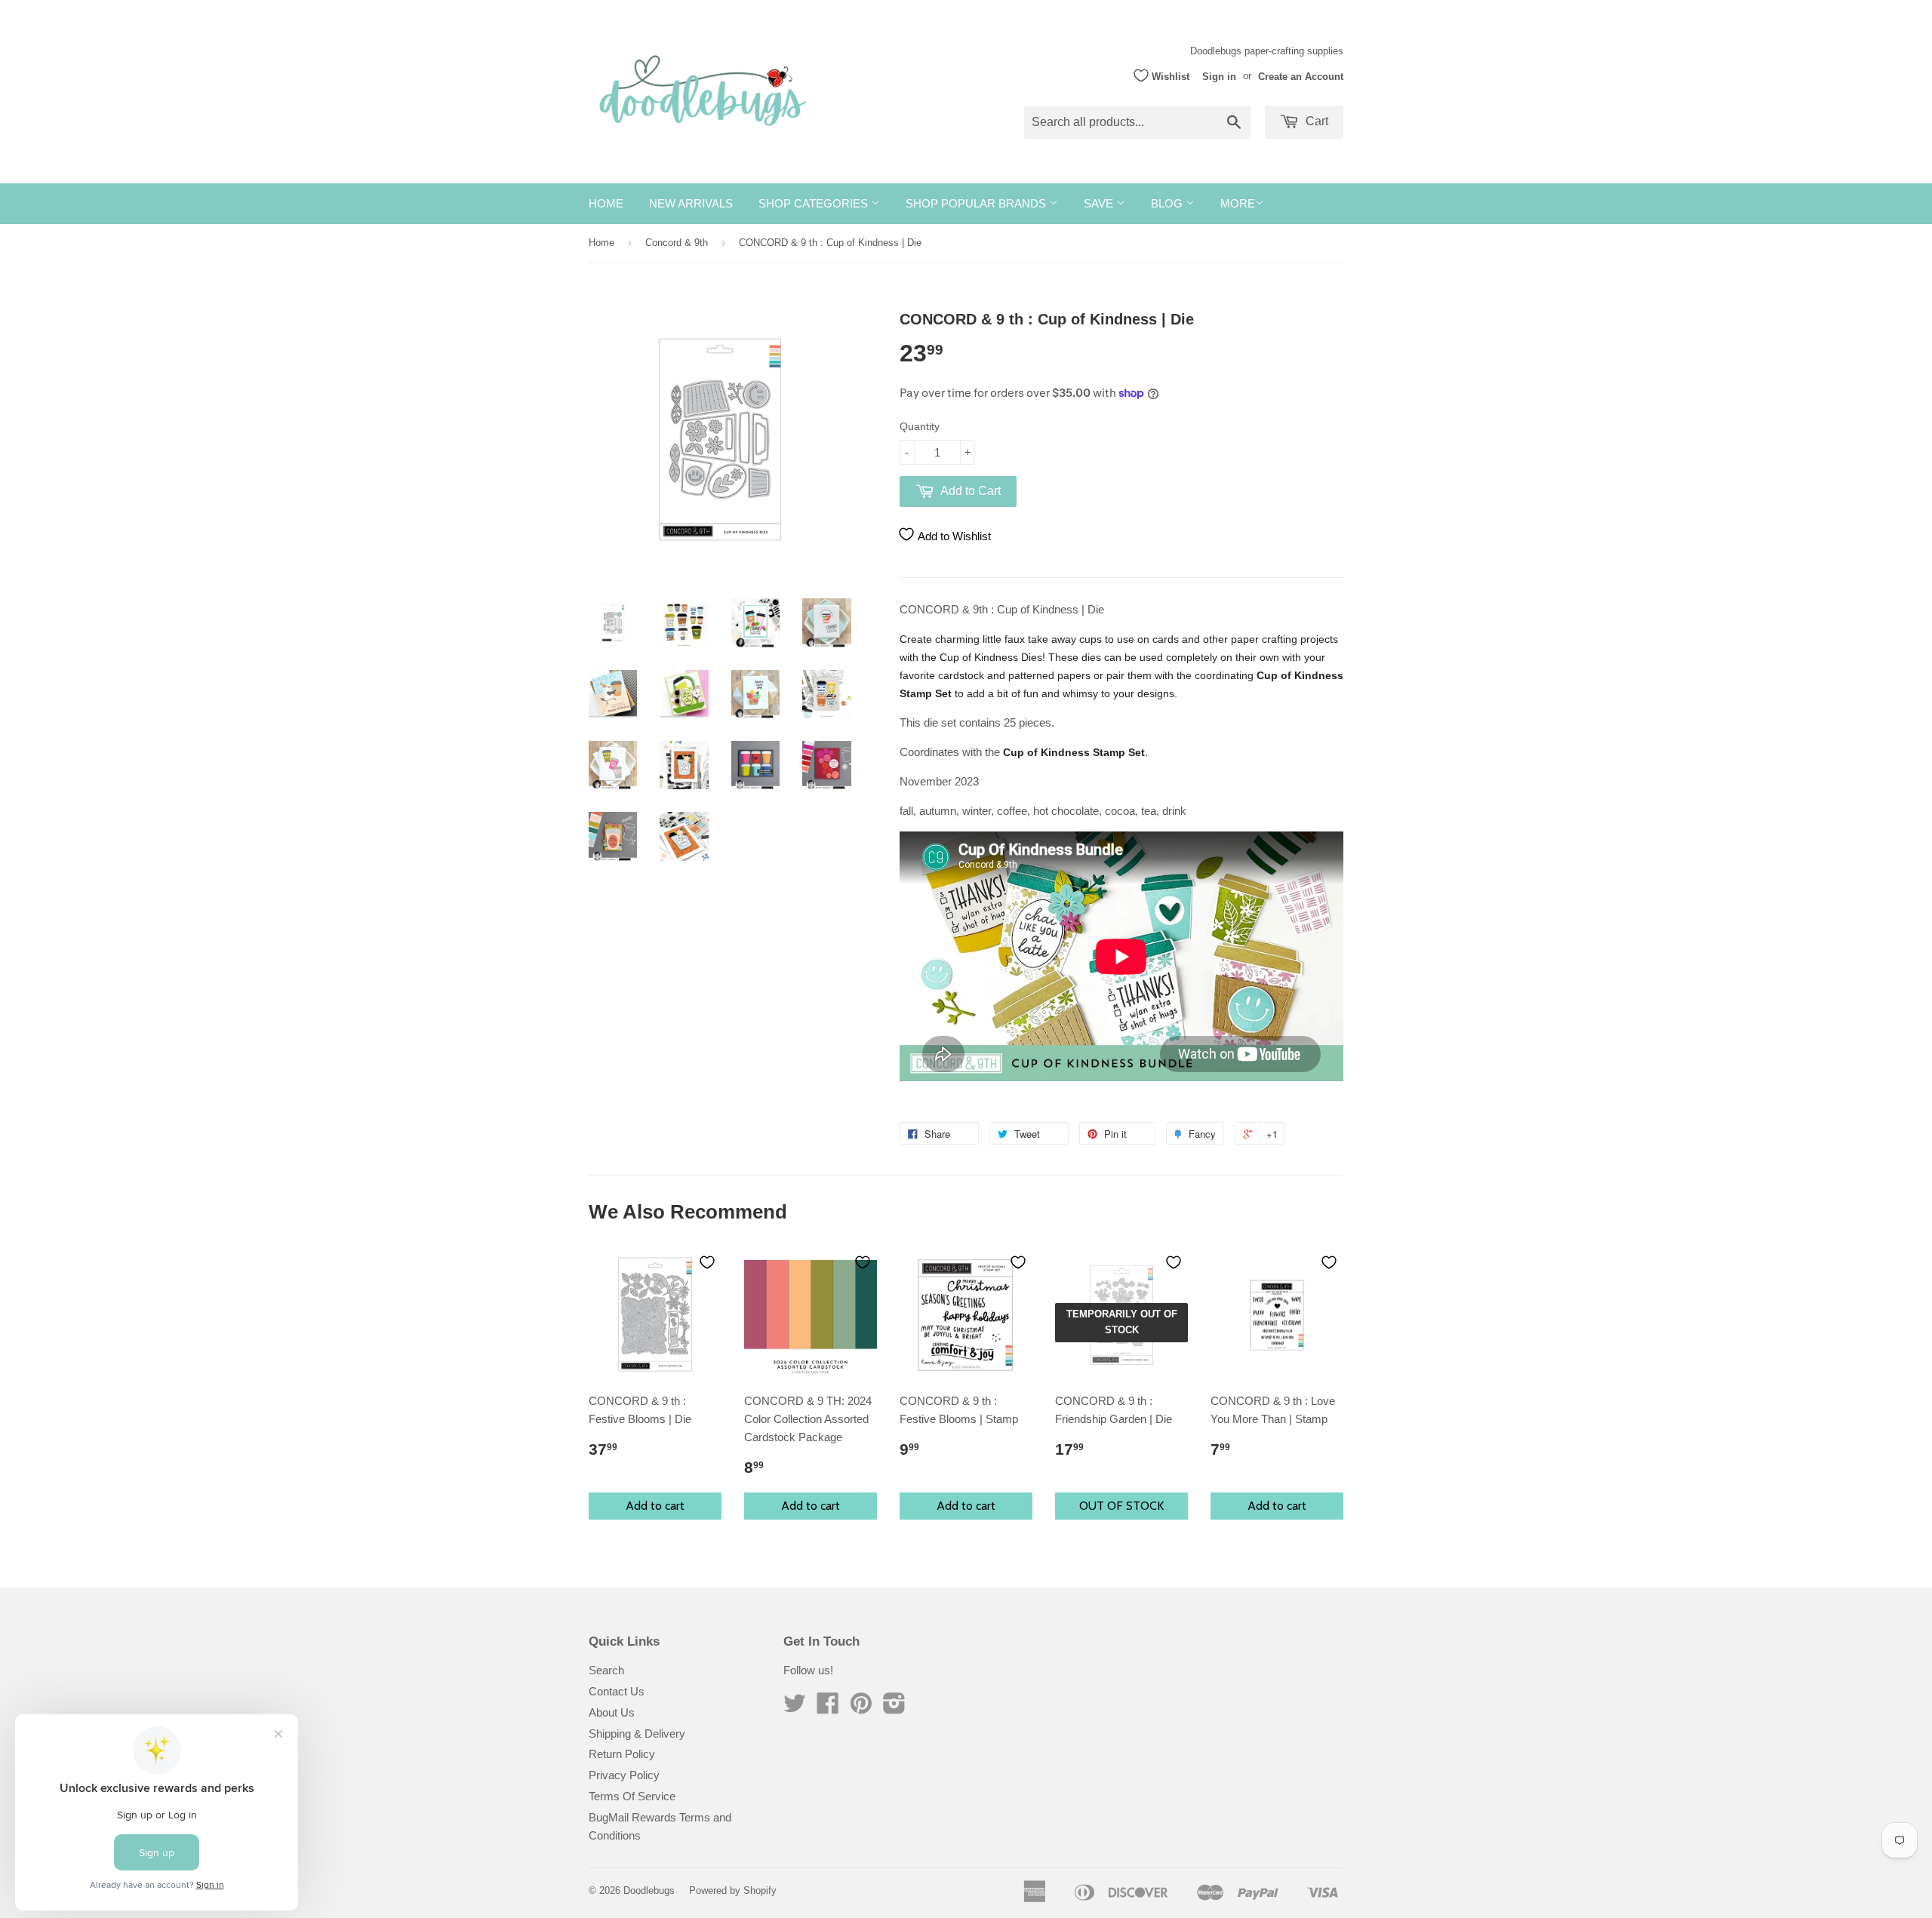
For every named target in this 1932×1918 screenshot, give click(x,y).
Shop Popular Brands (977, 203)
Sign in (1219, 76)
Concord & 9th (677, 243)
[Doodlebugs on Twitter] (795, 1708)
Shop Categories (815, 203)
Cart (1315, 121)
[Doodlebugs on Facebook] (828, 1708)
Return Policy (622, 1754)
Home (606, 203)
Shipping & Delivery (637, 1734)
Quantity (920, 426)
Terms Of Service (632, 1796)
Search (606, 1670)
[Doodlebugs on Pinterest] (861, 1708)
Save (1100, 203)
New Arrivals (691, 203)
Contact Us (617, 1691)
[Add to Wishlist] (707, 1262)
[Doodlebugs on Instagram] (894, 1708)
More (1238, 203)
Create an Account (1301, 76)
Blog (1168, 203)
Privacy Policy (624, 1775)
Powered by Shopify (733, 1890)
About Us (612, 1712)
